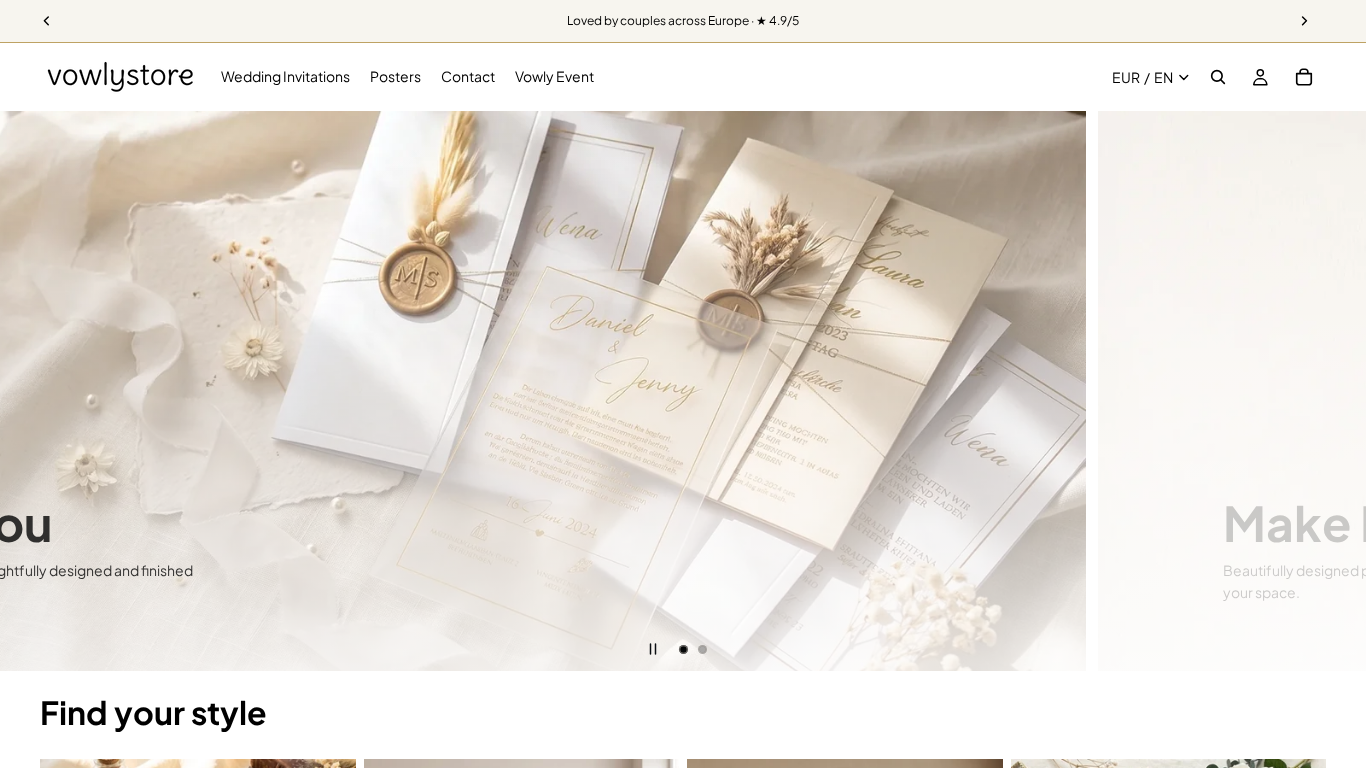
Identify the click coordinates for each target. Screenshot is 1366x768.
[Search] (1218, 77)
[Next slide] (1336, 391)
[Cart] (1304, 77)
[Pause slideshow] (653, 649)
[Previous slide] (30, 391)
